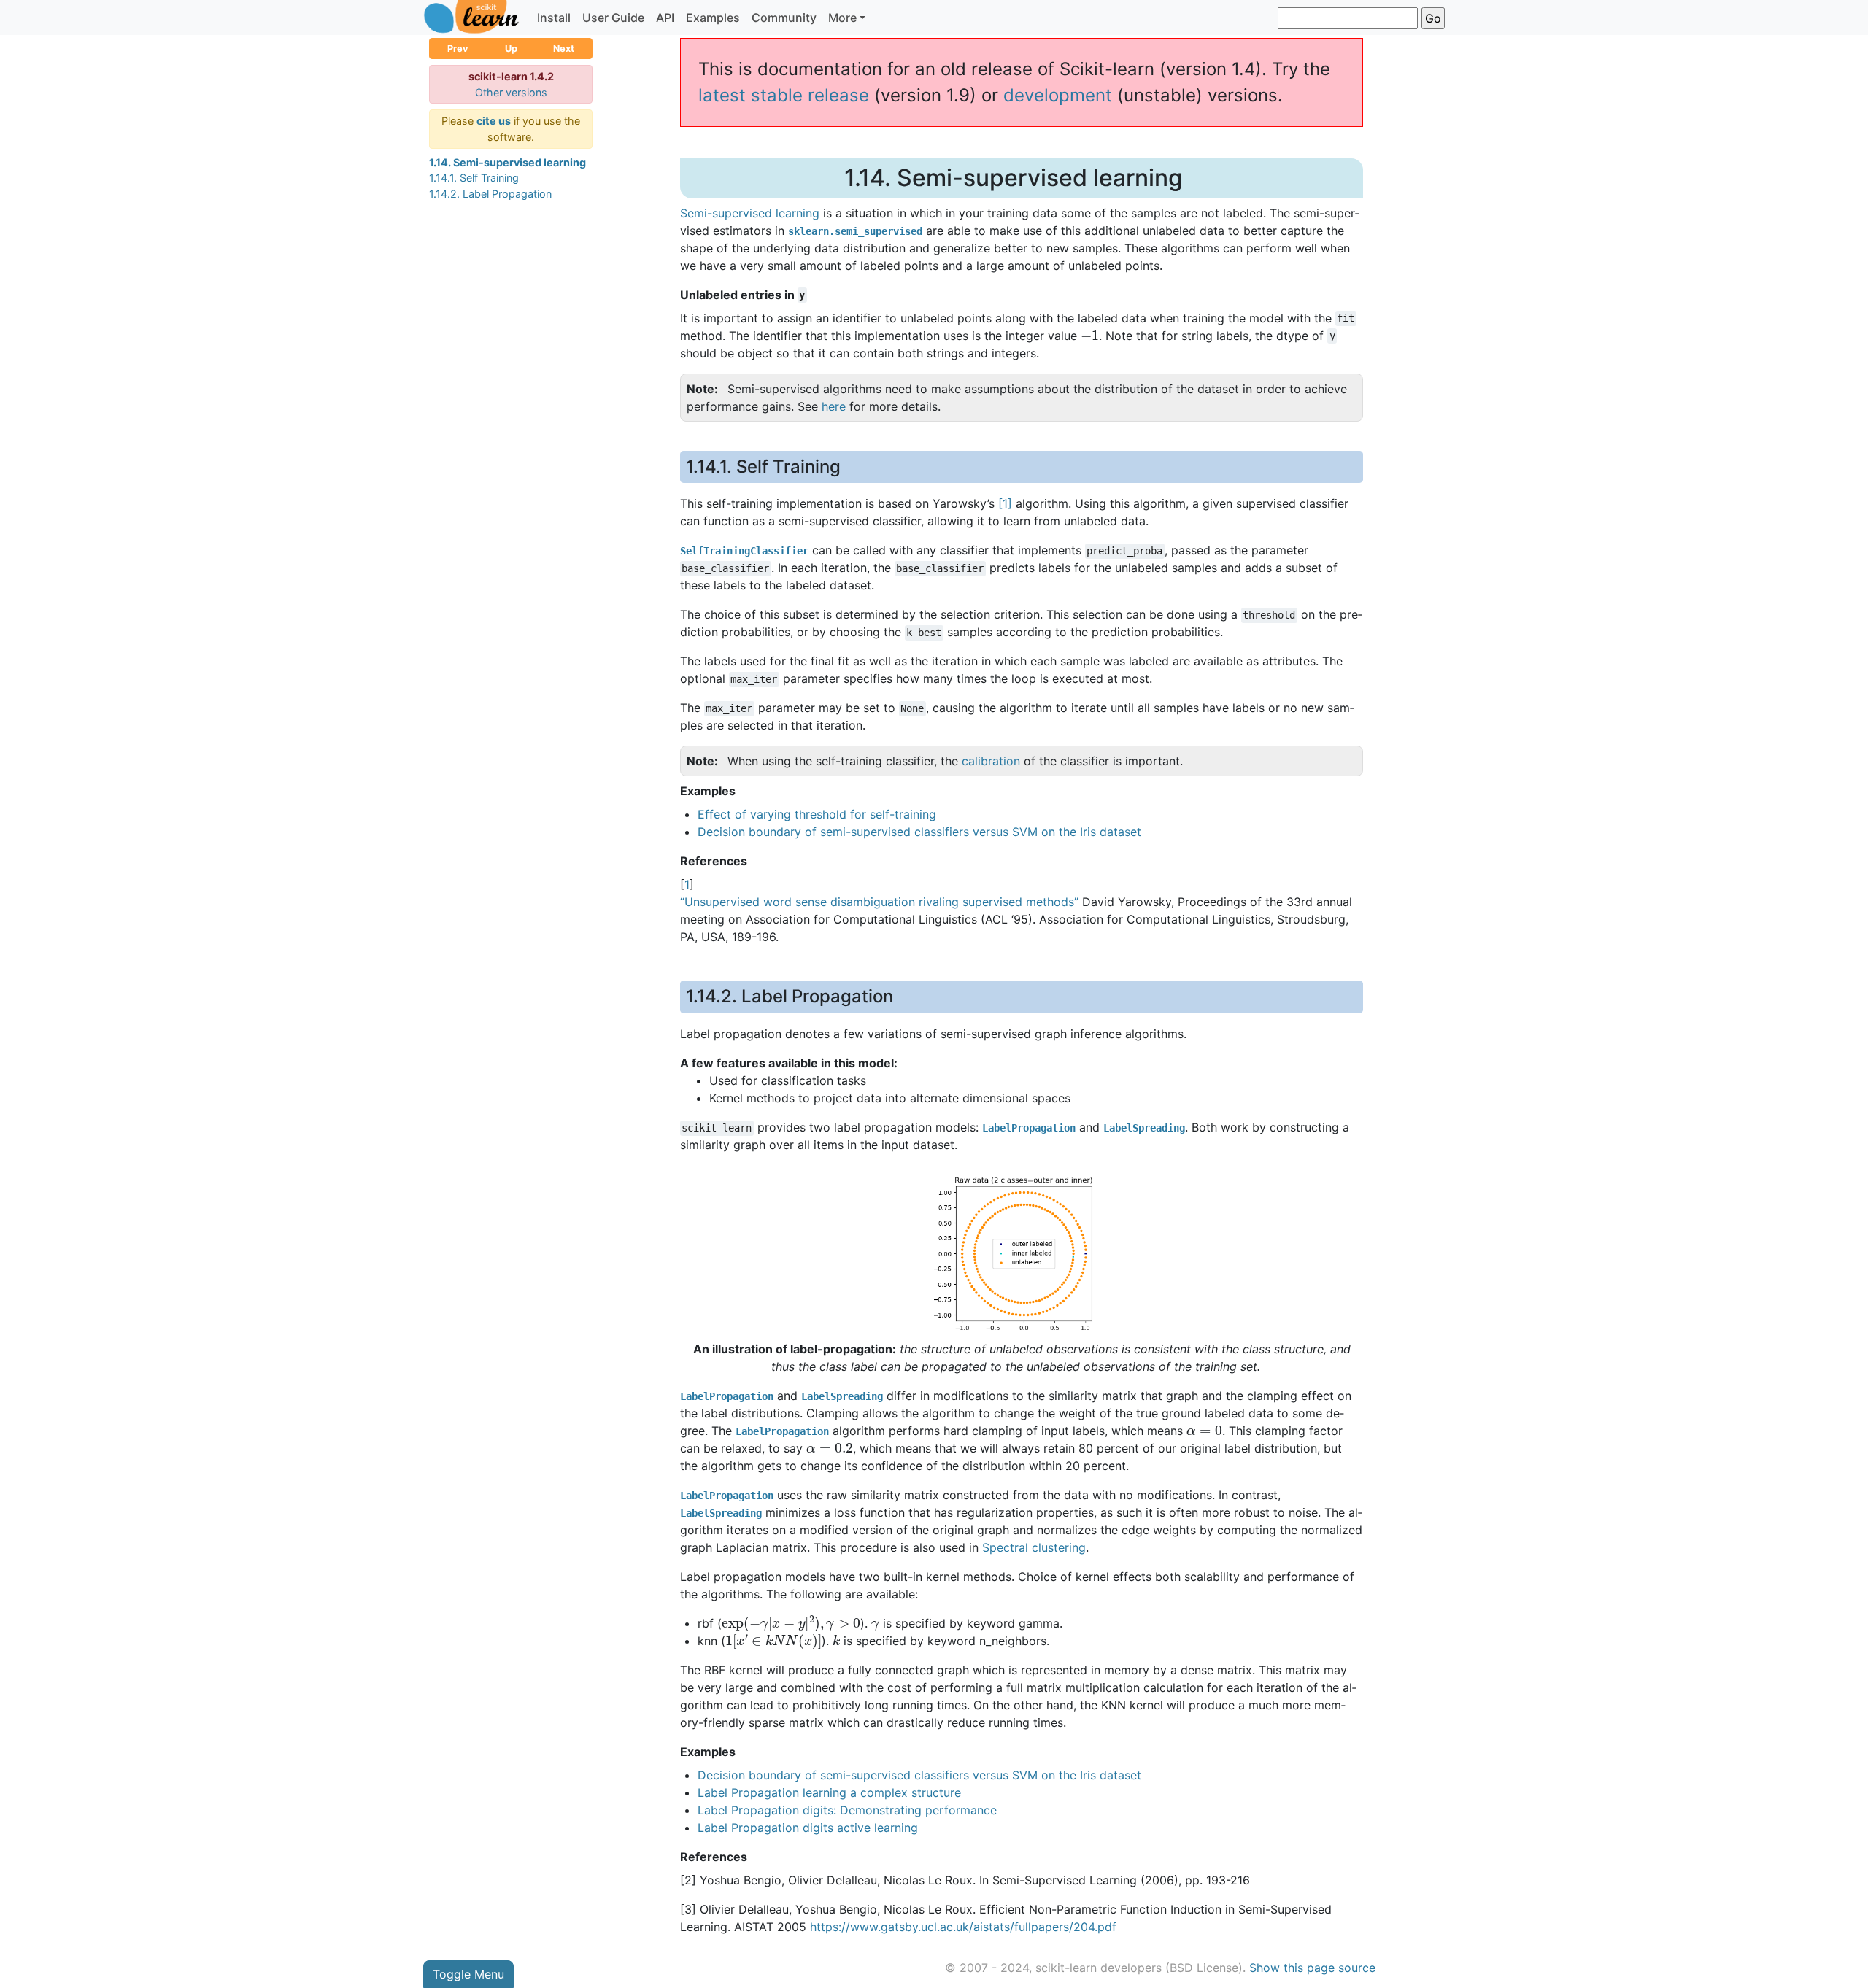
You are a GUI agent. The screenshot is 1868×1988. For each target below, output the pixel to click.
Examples (713, 18)
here (834, 406)
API (665, 18)
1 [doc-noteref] (1005, 503)
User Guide (613, 18)
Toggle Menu (468, 1974)
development (1058, 95)
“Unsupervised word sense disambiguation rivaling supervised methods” (879, 902)
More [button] (842, 18)
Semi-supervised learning (750, 213)
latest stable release (784, 95)
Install (554, 18)
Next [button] (564, 49)
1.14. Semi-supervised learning (507, 162)
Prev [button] (458, 49)
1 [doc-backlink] (687, 884)
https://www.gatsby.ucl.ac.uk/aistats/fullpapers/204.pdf (963, 1927)
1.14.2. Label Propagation (490, 194)
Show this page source (1312, 1968)
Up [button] (511, 49)
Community (784, 18)
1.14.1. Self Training (474, 178)
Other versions (511, 92)
